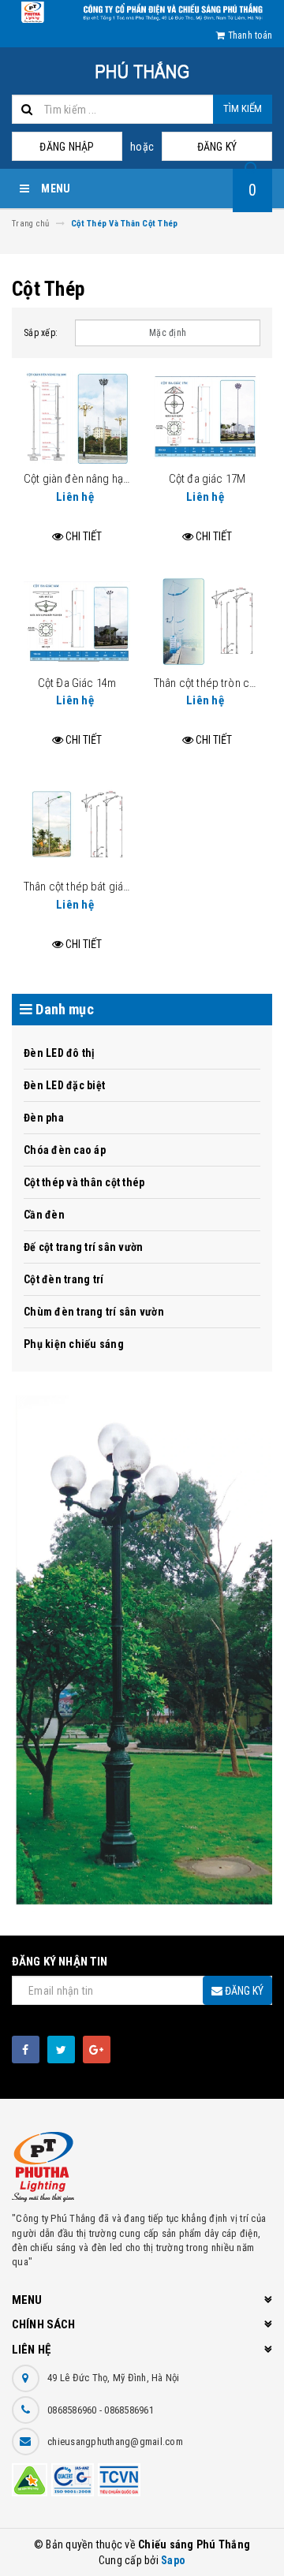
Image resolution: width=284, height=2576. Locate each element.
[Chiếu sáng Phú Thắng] (142, 1654)
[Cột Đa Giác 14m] (77, 622)
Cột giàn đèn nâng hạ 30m (85, 479)
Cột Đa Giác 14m (77, 683)
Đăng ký (217, 147)
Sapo (173, 2560)
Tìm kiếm (243, 108)
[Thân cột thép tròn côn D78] (207, 622)
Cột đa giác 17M (207, 479)
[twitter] (61, 2050)
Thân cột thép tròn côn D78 (218, 683)
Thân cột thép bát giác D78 (87, 887)
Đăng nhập (67, 147)
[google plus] (97, 2050)
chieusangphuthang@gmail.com (115, 2442)
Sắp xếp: (41, 333)
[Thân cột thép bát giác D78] (77, 825)
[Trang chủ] (142, 71)
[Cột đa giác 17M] (207, 417)
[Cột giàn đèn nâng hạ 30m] (77, 417)
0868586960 (73, 2410)
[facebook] (26, 2050)
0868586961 (129, 2410)
